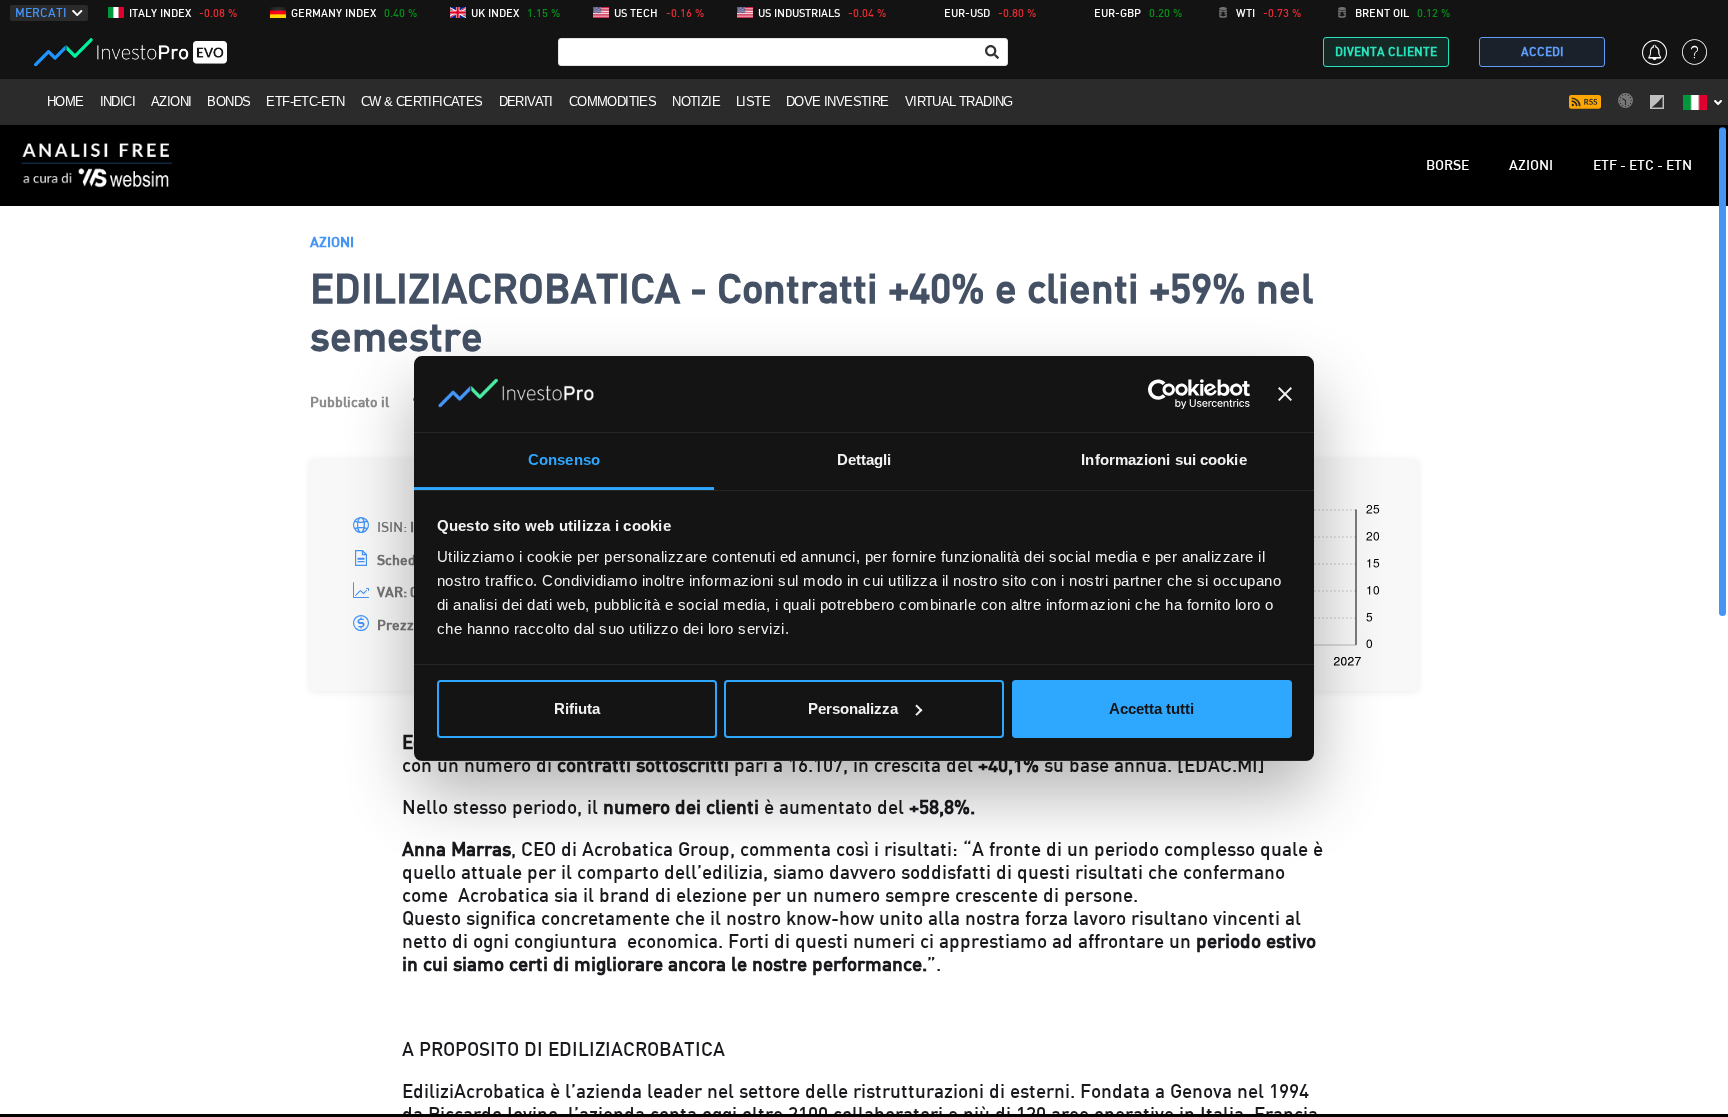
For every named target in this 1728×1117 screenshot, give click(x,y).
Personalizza (853, 708)
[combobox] (783, 52)
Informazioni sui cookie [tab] (1163, 459)
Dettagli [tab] (864, 459)
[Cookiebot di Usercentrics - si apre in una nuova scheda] (1162, 394)
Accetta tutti (1151, 708)
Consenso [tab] (564, 459)
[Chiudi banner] (1285, 394)
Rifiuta (577, 708)
